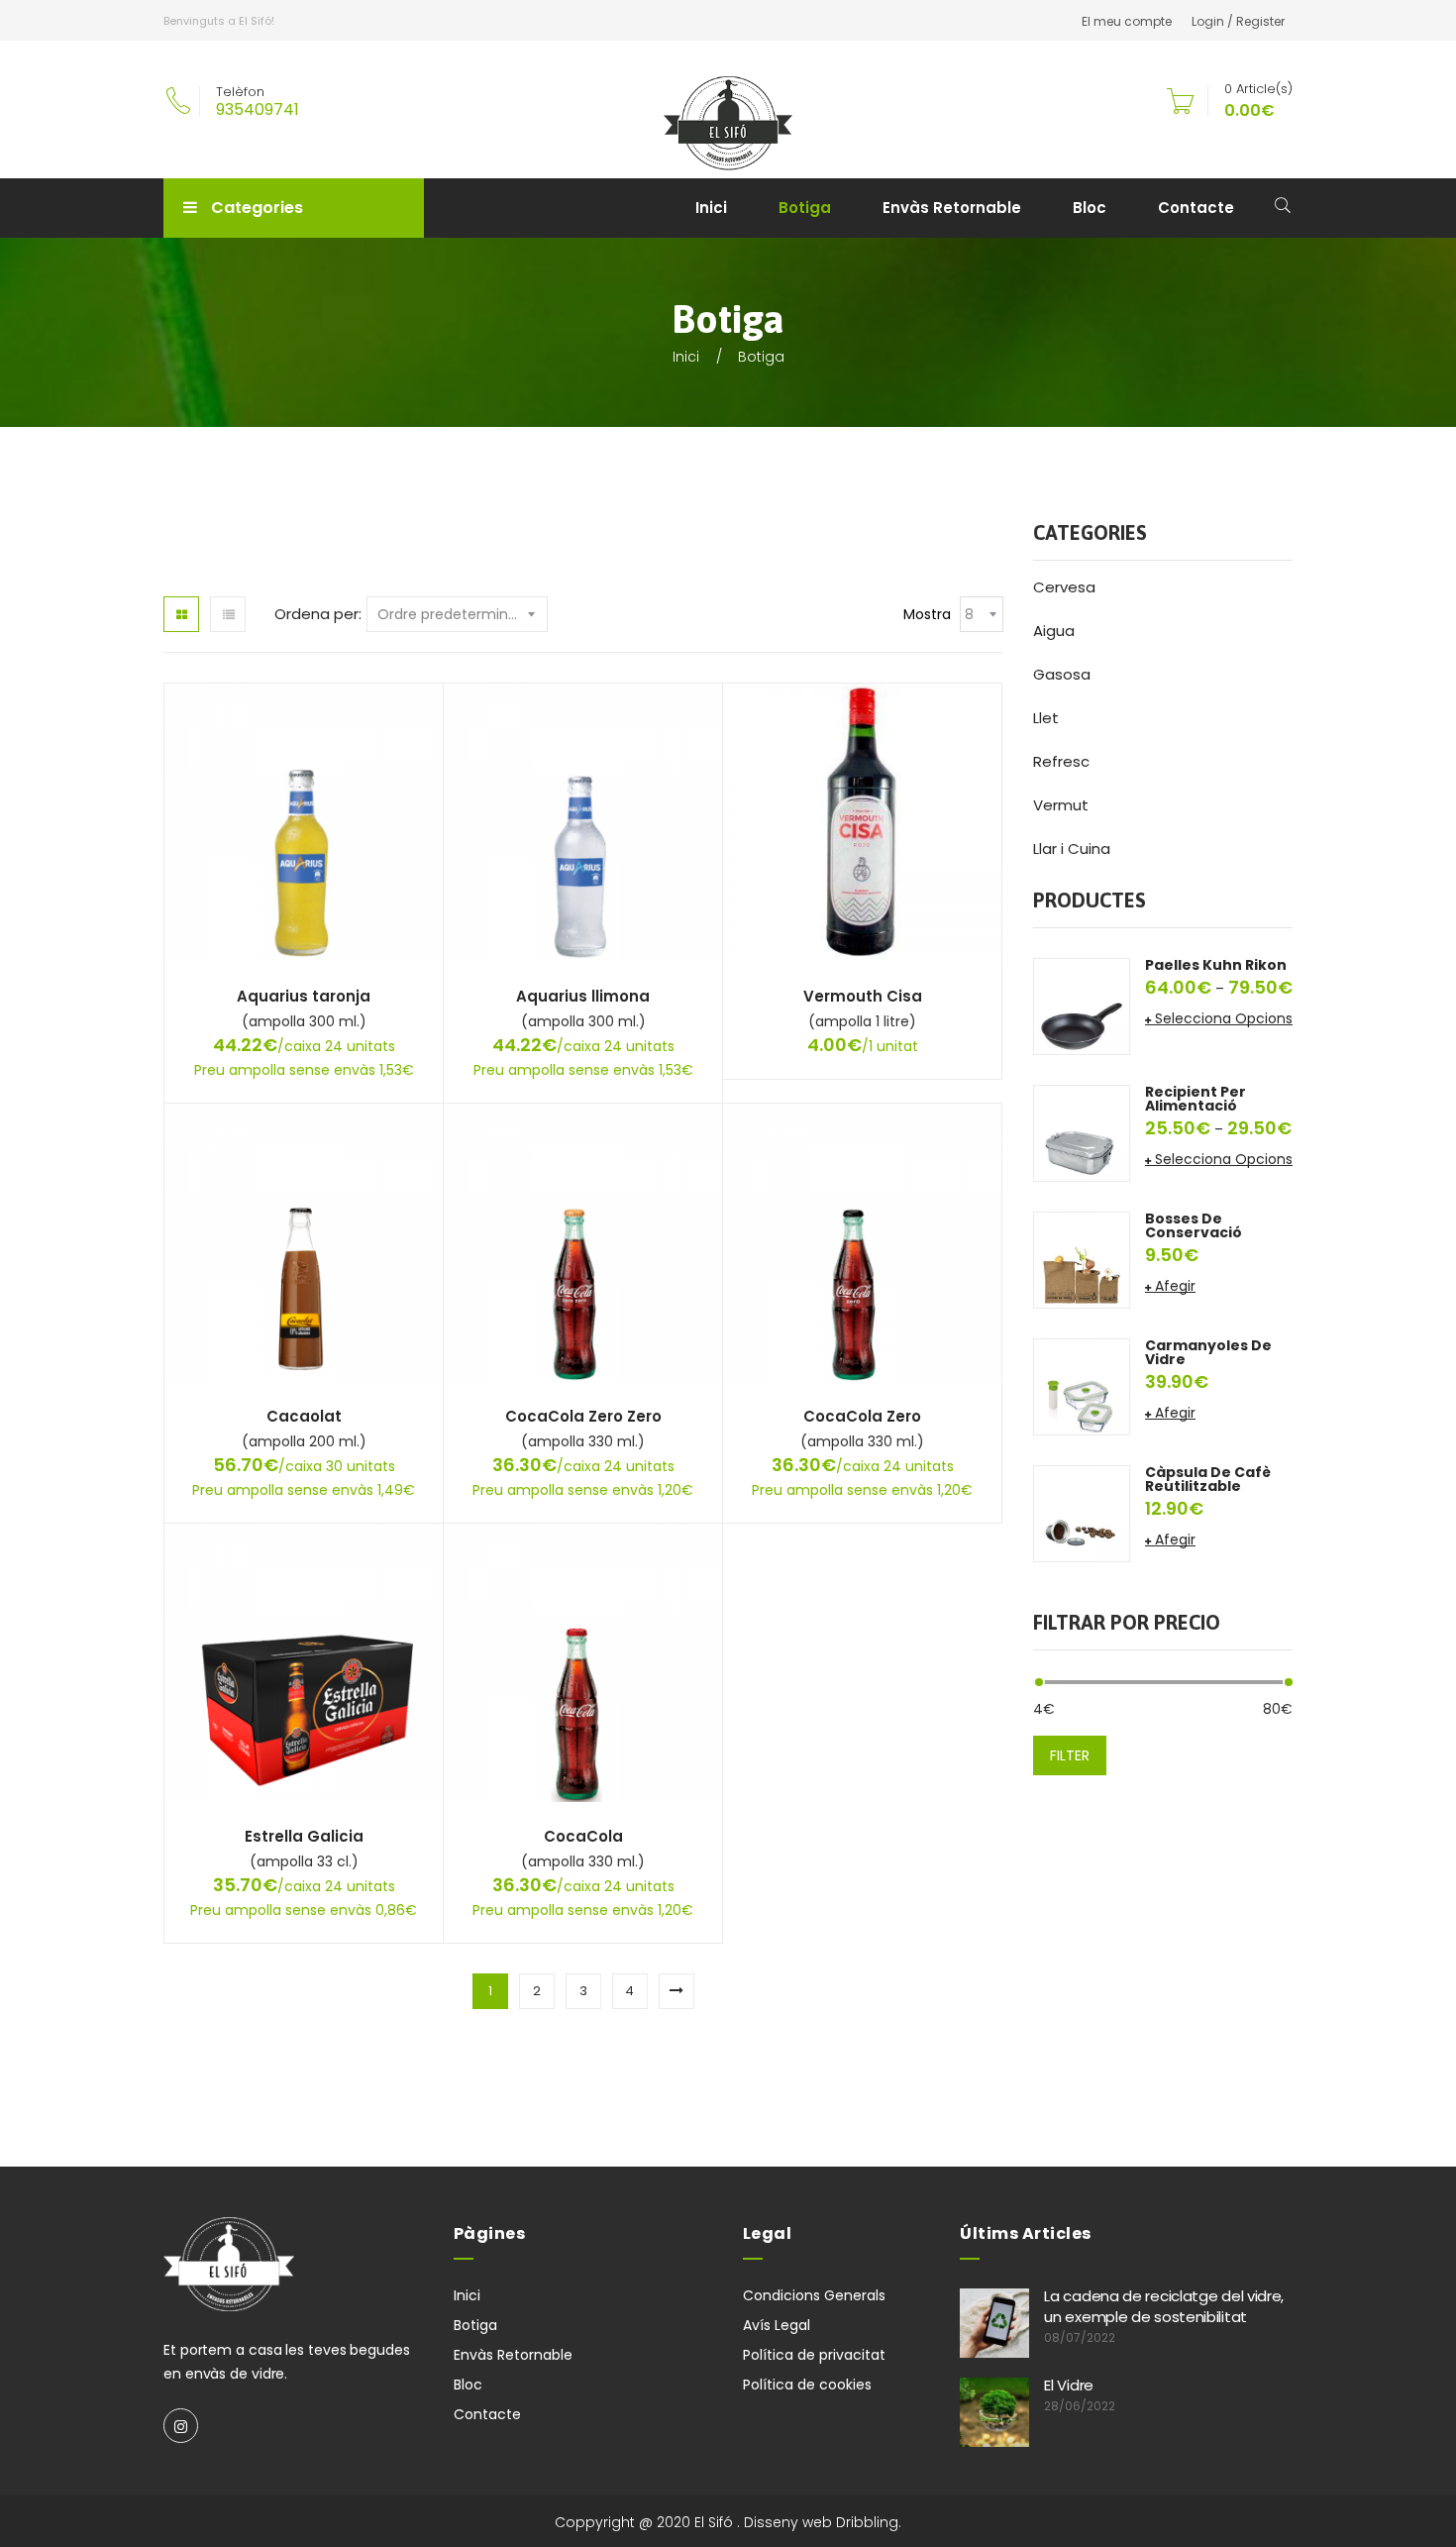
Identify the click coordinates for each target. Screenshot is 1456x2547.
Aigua (1054, 631)
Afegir (1175, 1286)
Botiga (805, 208)
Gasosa (1062, 674)
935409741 (258, 109)
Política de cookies (807, 2385)
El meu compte (1127, 21)
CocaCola (583, 1836)
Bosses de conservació (1194, 1225)
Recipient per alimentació (1196, 1099)
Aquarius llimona (583, 996)
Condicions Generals (814, 2295)
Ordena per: (318, 614)
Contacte (1196, 208)
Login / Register (1238, 21)
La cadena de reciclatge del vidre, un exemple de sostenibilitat (1164, 2306)
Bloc (1090, 208)
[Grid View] (181, 614)
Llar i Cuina (1072, 849)
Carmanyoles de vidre (1208, 1352)
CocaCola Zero (862, 1416)
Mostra (927, 614)
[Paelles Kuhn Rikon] (1082, 1006)
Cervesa (1064, 587)
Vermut (1061, 805)
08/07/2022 (1080, 2337)
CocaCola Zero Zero (583, 1416)
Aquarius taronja (304, 996)
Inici (711, 208)
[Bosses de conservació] (1082, 1259)
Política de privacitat (814, 2355)
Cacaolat (304, 1416)
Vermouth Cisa (863, 996)
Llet (1046, 718)
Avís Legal (777, 2325)
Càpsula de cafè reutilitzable (1208, 1479)
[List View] (228, 614)
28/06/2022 (1080, 2406)
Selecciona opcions (1224, 1018)
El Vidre (1069, 2385)
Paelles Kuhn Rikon (1216, 965)
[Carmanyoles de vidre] (1082, 1386)
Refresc (1061, 761)
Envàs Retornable (952, 208)
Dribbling (867, 2522)
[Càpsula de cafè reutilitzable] (1082, 1513)
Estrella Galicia (304, 1836)
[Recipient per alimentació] (1082, 1132)
